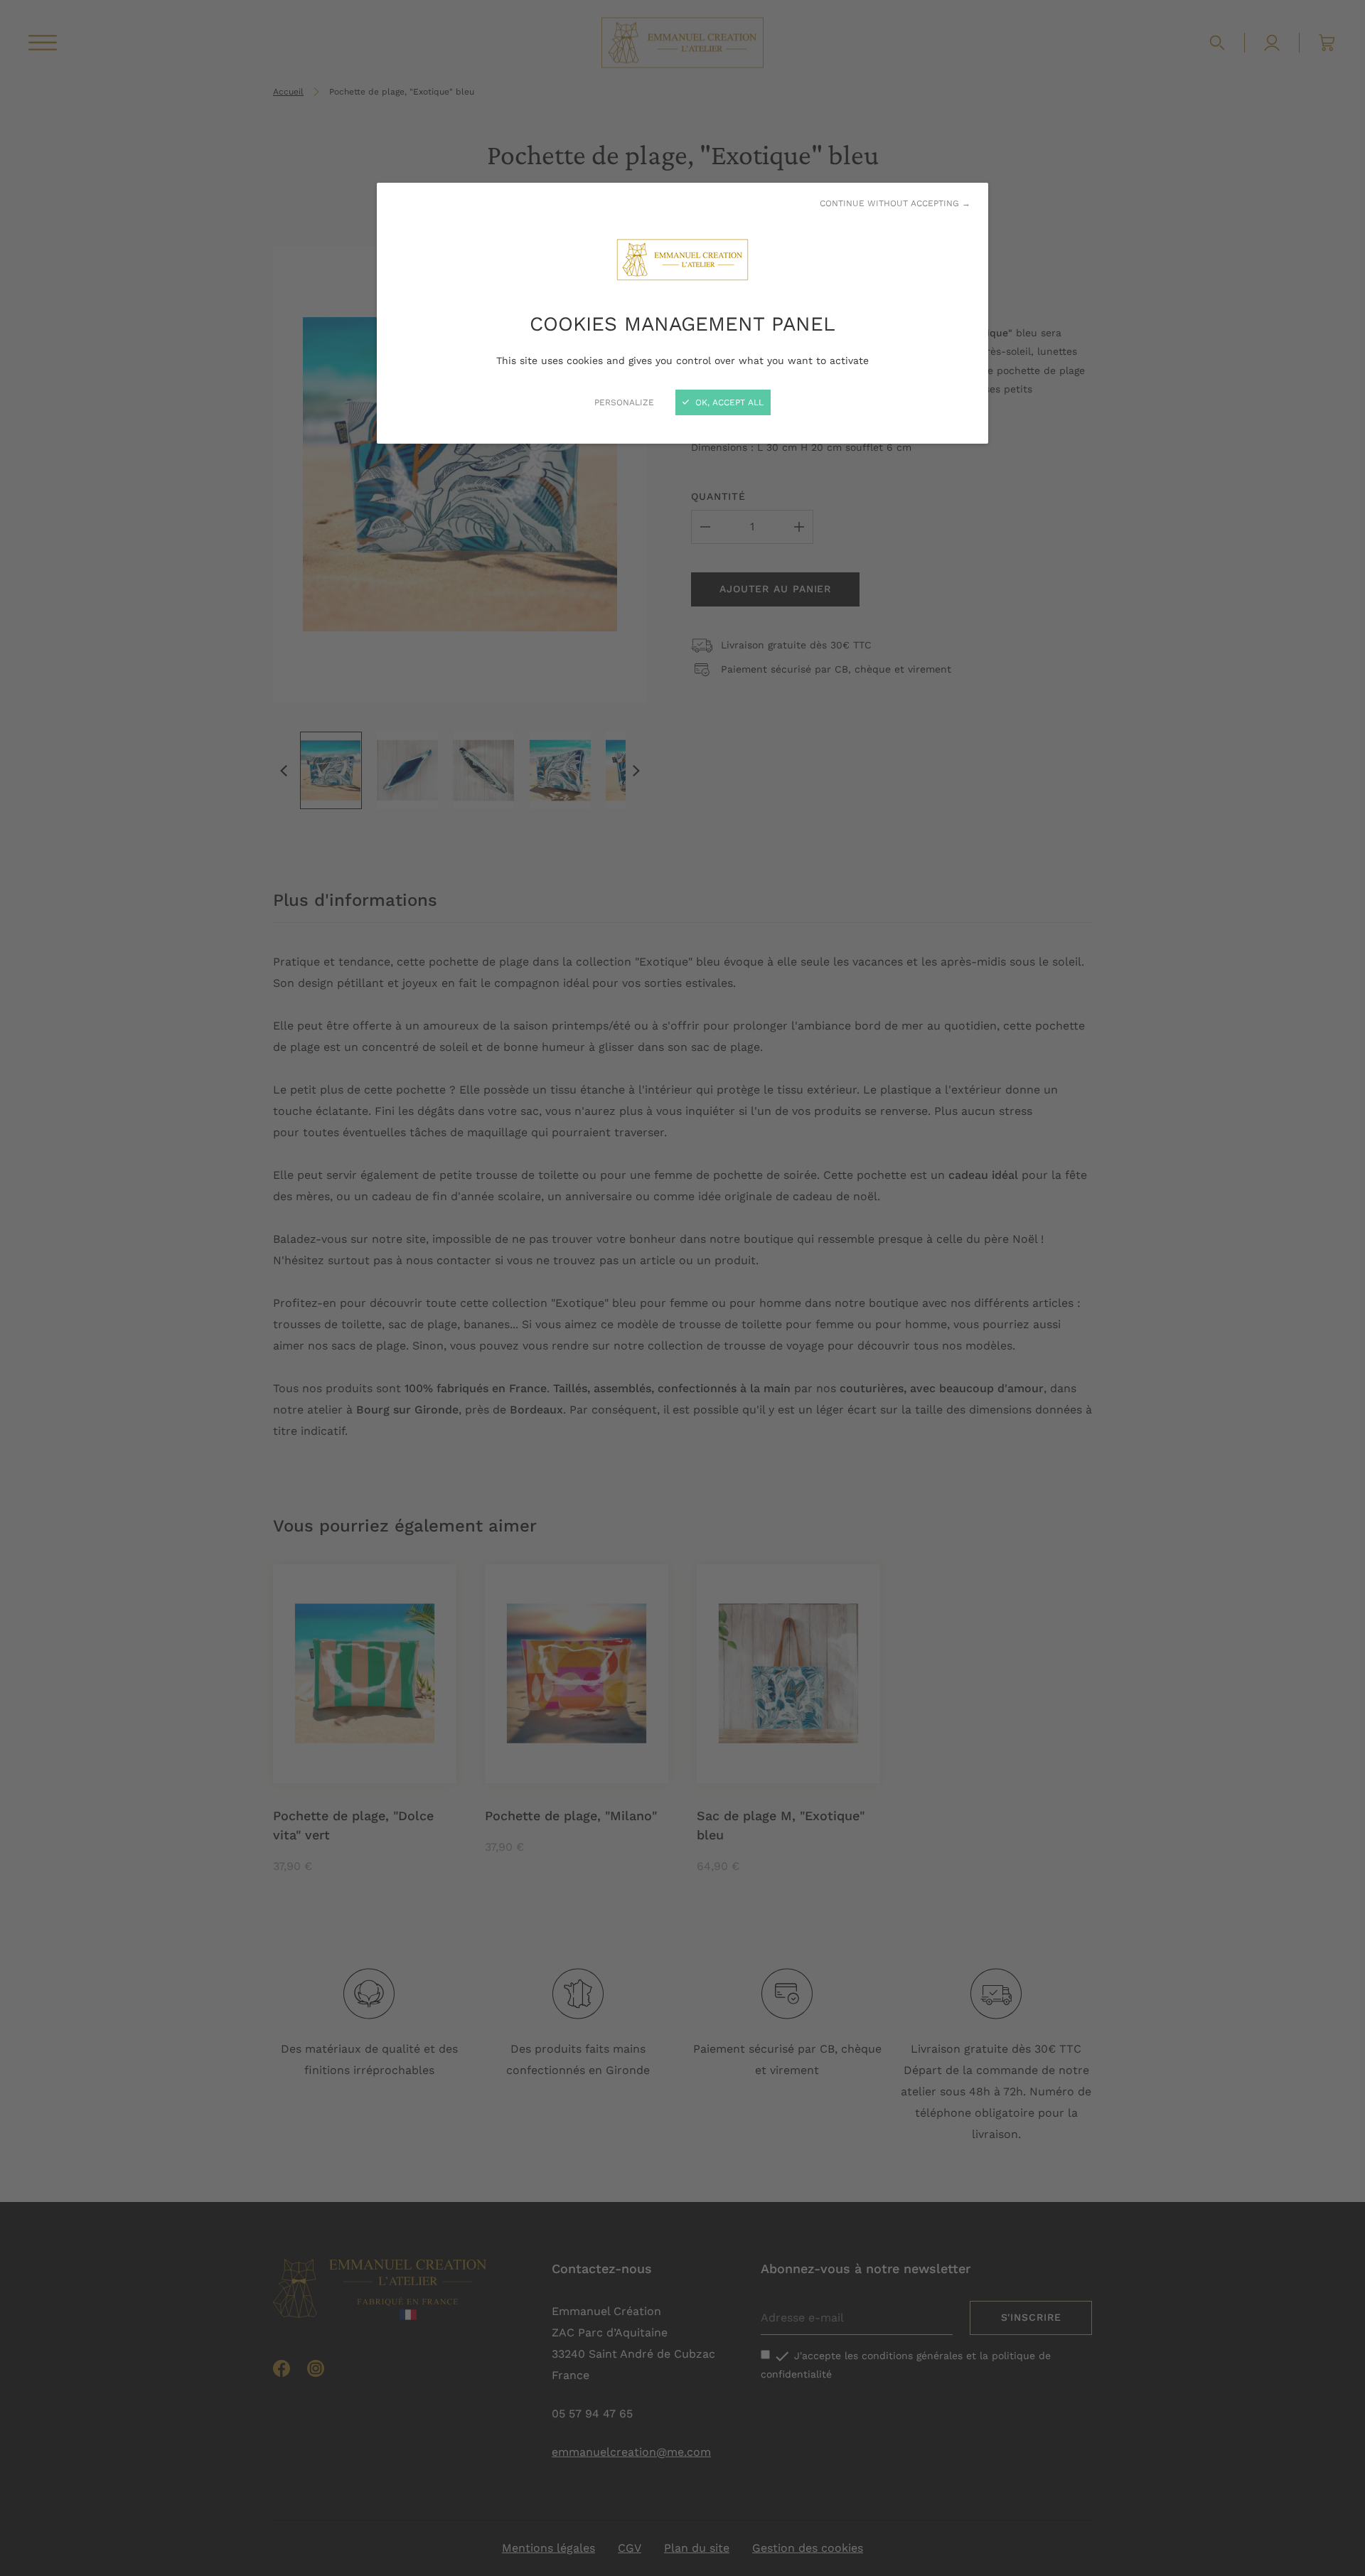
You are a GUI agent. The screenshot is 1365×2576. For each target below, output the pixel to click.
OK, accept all (728, 402)
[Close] (682, 1288)
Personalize (624, 402)
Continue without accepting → (895, 203)
